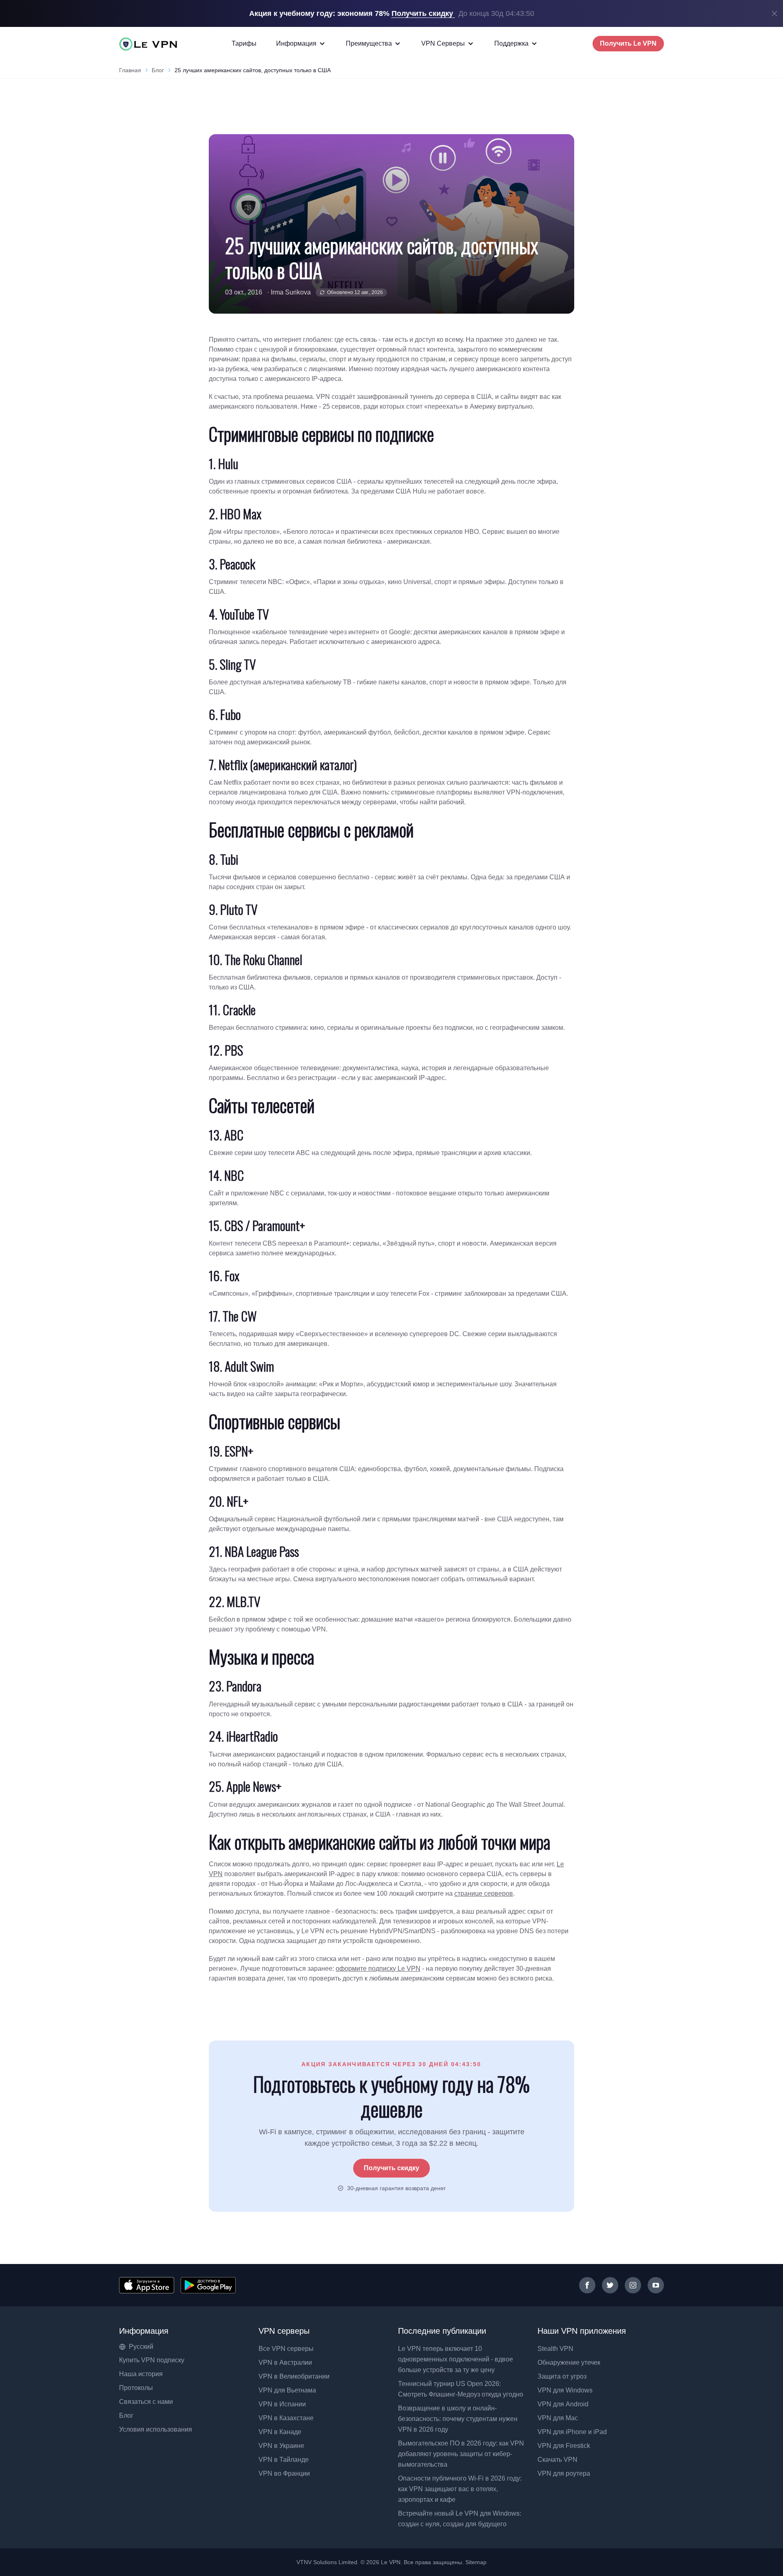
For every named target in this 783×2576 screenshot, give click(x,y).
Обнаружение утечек (569, 2362)
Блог (158, 70)
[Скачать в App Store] (147, 2285)
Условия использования (156, 2429)
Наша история (141, 2374)
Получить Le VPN (628, 43)
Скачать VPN (557, 2460)
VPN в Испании (282, 2404)
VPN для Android (563, 2404)
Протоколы (136, 2388)
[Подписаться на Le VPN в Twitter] (610, 2285)
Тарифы (244, 43)
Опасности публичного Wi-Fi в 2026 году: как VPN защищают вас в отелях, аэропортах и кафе (460, 2489)
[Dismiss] (774, 13)
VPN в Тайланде (284, 2460)
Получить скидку (391, 2168)
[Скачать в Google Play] (208, 2285)
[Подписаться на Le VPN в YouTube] (656, 2285)
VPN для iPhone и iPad (572, 2432)
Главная (130, 70)
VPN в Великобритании (294, 2376)
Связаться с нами (146, 2402)
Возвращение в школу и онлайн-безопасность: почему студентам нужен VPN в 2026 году (458, 2419)
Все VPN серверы (286, 2349)
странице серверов (484, 1893)
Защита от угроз (562, 2376)
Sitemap (476, 2562)
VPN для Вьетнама (287, 2390)
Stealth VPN (555, 2349)
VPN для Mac (558, 2418)
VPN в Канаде (280, 2432)
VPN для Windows (565, 2390)
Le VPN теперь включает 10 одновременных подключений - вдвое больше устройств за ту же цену (456, 2359)
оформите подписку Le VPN (378, 1969)
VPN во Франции (284, 2473)
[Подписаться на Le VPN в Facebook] (587, 2285)
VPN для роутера (564, 2473)
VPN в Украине (281, 2446)
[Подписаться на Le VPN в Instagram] (633, 2285)
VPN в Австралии (285, 2362)
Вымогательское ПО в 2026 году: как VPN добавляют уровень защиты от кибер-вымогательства (461, 2454)
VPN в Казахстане (286, 2418)
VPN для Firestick (564, 2446)
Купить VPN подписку (152, 2360)
